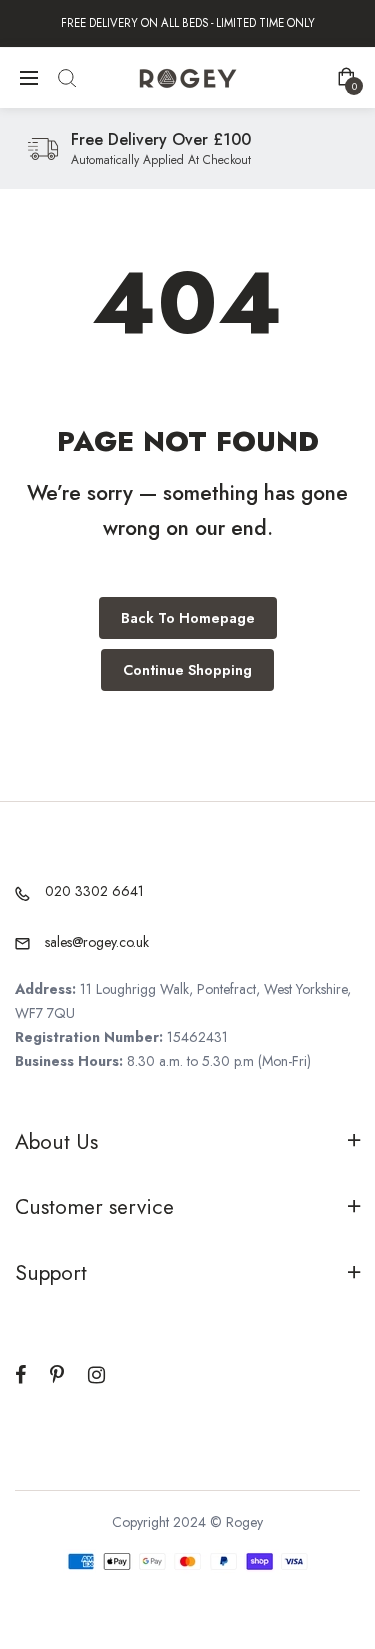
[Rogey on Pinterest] (57, 1375)
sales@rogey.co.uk (97, 942)
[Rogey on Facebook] (20, 1375)
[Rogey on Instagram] (96, 1375)
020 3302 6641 (94, 891)
